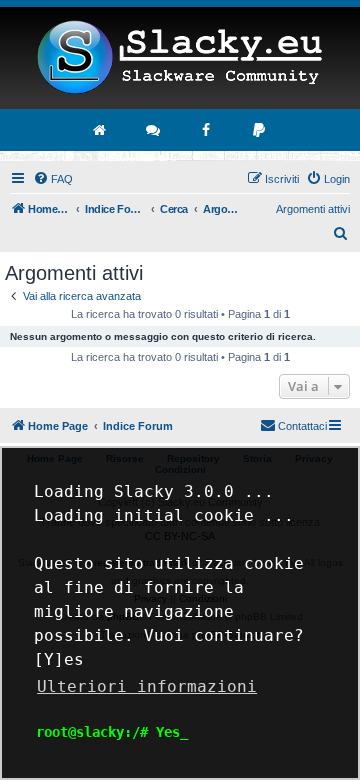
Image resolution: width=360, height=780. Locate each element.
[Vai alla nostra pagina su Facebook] (207, 130)
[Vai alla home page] (101, 130)
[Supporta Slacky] (260, 130)
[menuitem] (53, 179)
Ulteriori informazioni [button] (147, 686)
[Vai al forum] (154, 130)
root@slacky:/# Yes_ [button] (112, 732)
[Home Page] (180, 58)
